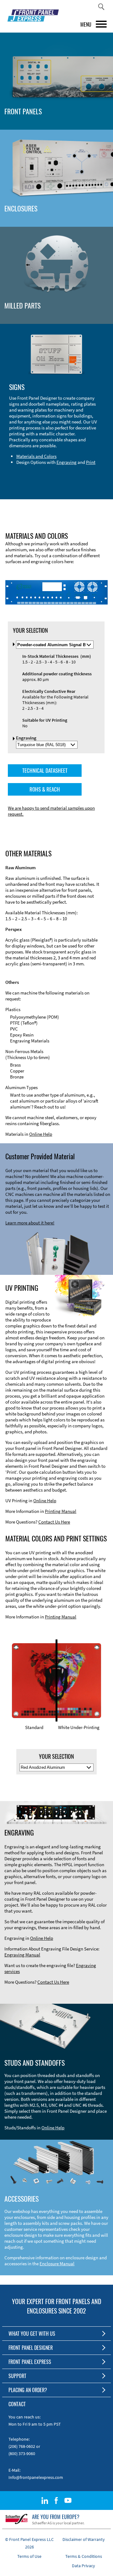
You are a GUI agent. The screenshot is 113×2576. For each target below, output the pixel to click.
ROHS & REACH (45, 789)
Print (91, 462)
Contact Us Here (54, 1522)
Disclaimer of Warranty (84, 2539)
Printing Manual (61, 1511)
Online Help (41, 1134)
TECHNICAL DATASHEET (45, 770)
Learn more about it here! (30, 1223)
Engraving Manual (22, 1955)
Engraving (67, 462)
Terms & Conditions (84, 2556)
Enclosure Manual (57, 2264)
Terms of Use (29, 2556)
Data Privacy (83, 2566)
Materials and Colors (36, 456)
